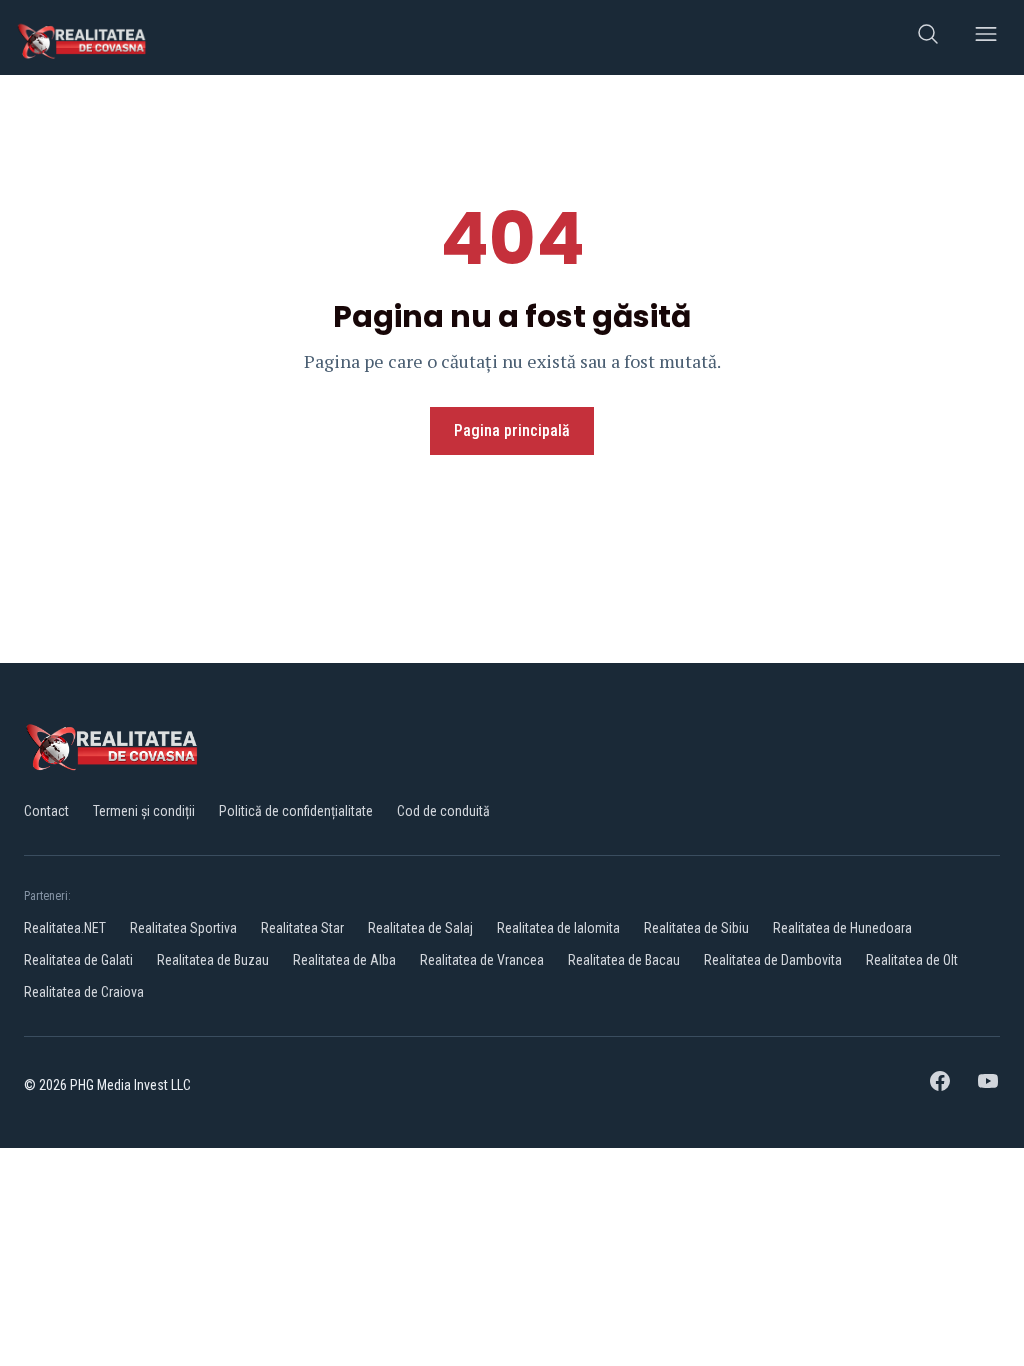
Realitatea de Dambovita (773, 960)
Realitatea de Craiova (84, 992)
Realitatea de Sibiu (696, 928)
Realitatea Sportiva (183, 928)
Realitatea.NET (65, 928)
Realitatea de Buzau (213, 960)
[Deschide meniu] (986, 37)
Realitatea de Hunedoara (842, 928)
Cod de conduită (443, 811)
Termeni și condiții (144, 811)
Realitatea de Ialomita (558, 928)
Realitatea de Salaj (420, 928)
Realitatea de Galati (78, 960)
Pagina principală (512, 430)
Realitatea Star (302, 928)
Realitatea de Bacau (624, 960)
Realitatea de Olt (912, 960)
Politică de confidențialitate (296, 811)
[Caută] (928, 37)
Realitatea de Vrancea (482, 960)
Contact (46, 811)
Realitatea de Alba (344, 960)
